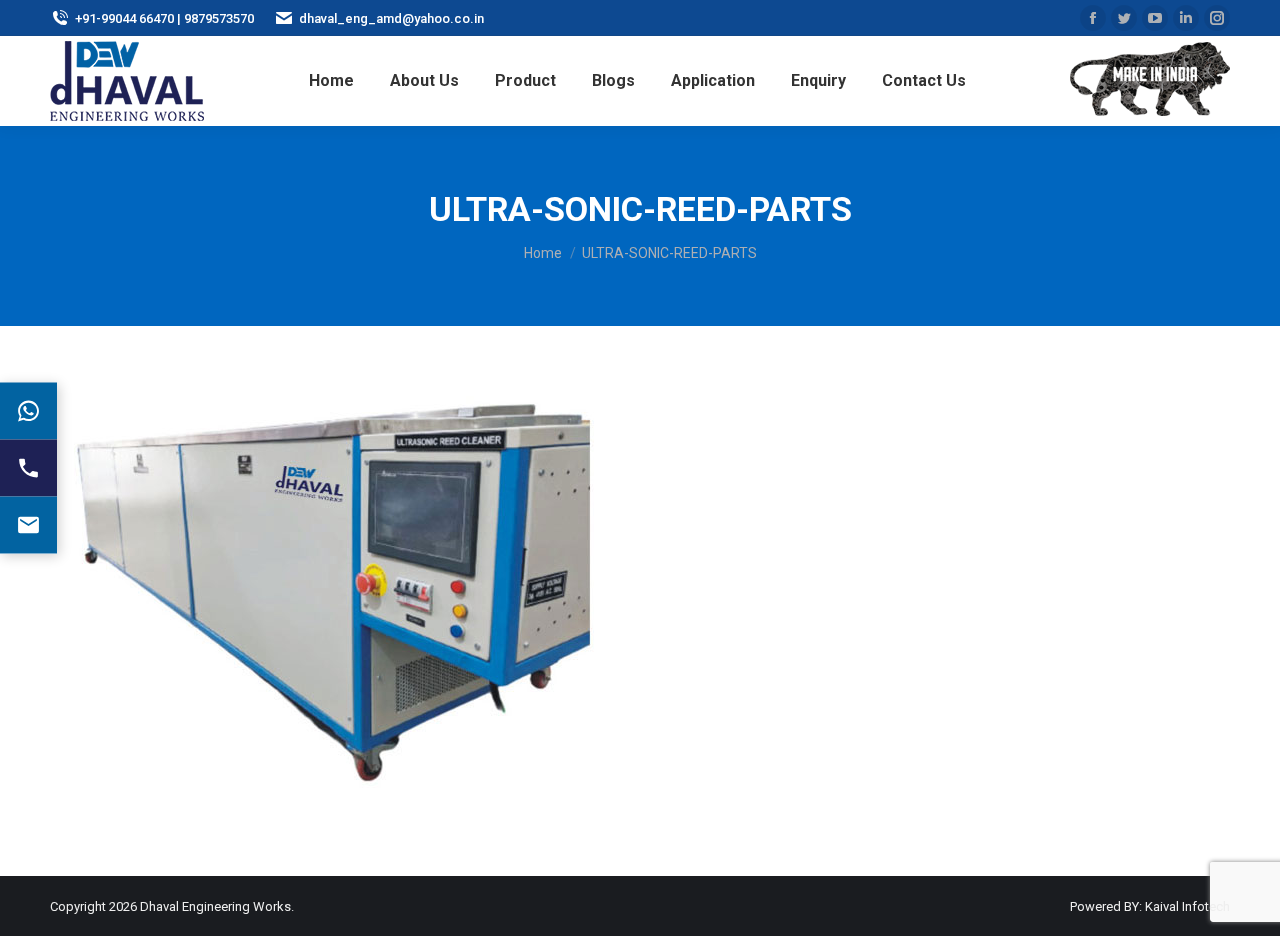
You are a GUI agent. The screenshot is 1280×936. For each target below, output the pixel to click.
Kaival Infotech (1187, 906)
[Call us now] (28, 468)
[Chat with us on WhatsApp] (28, 411)
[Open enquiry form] (28, 525)
